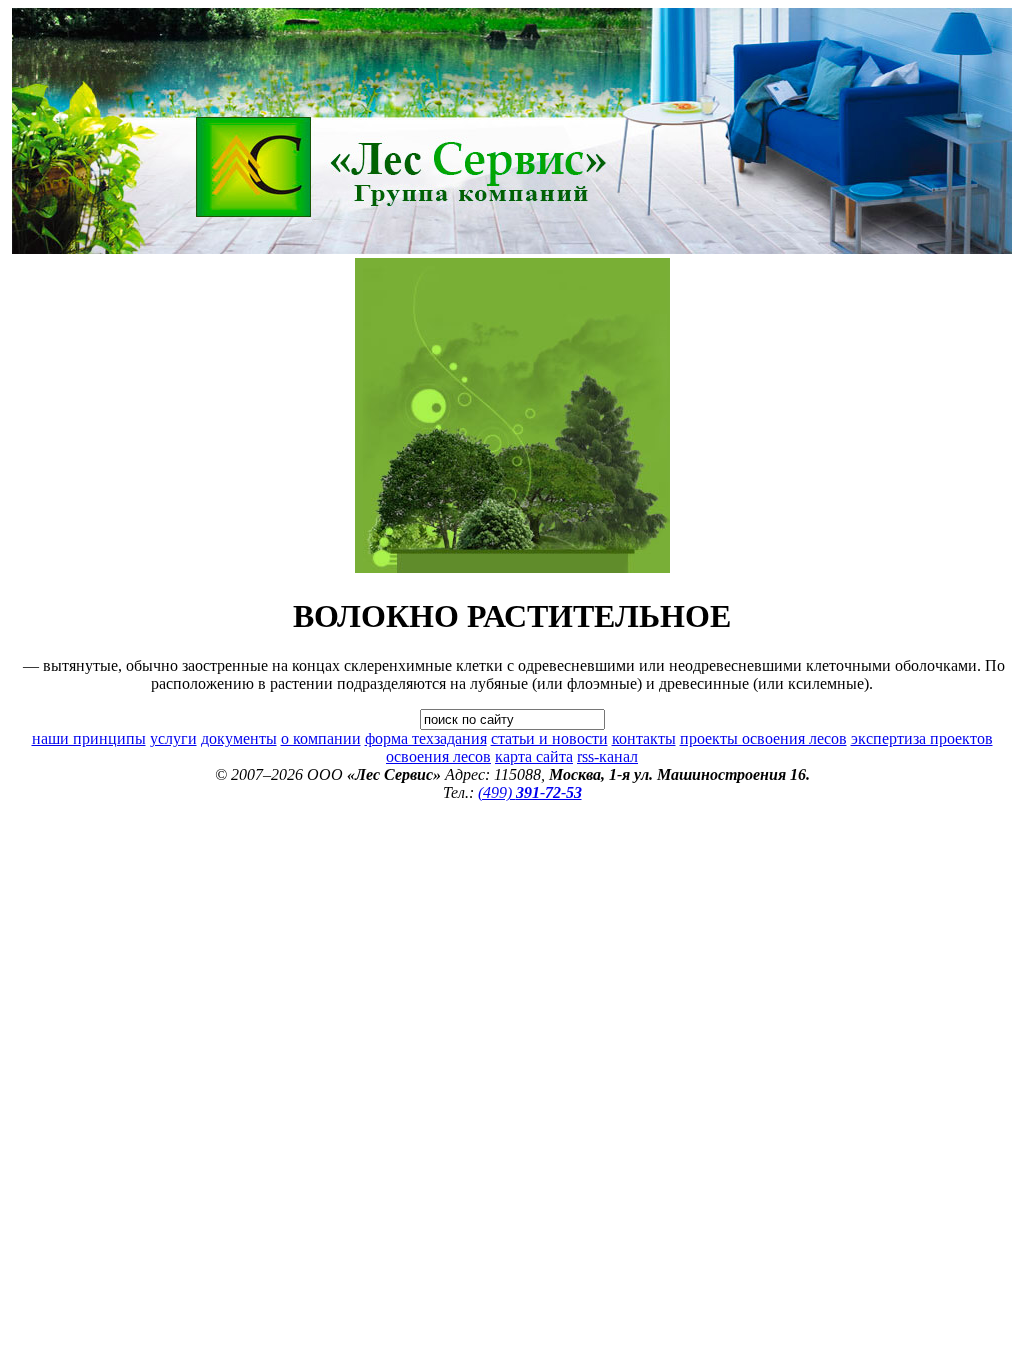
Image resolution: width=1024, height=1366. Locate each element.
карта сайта (534, 756)
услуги (173, 738)
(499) (530, 792)
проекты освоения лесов (763, 738)
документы (239, 738)
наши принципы (89, 738)
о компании (321, 738)
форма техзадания (426, 738)
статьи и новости (549, 738)
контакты (644, 738)
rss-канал (607, 756)
